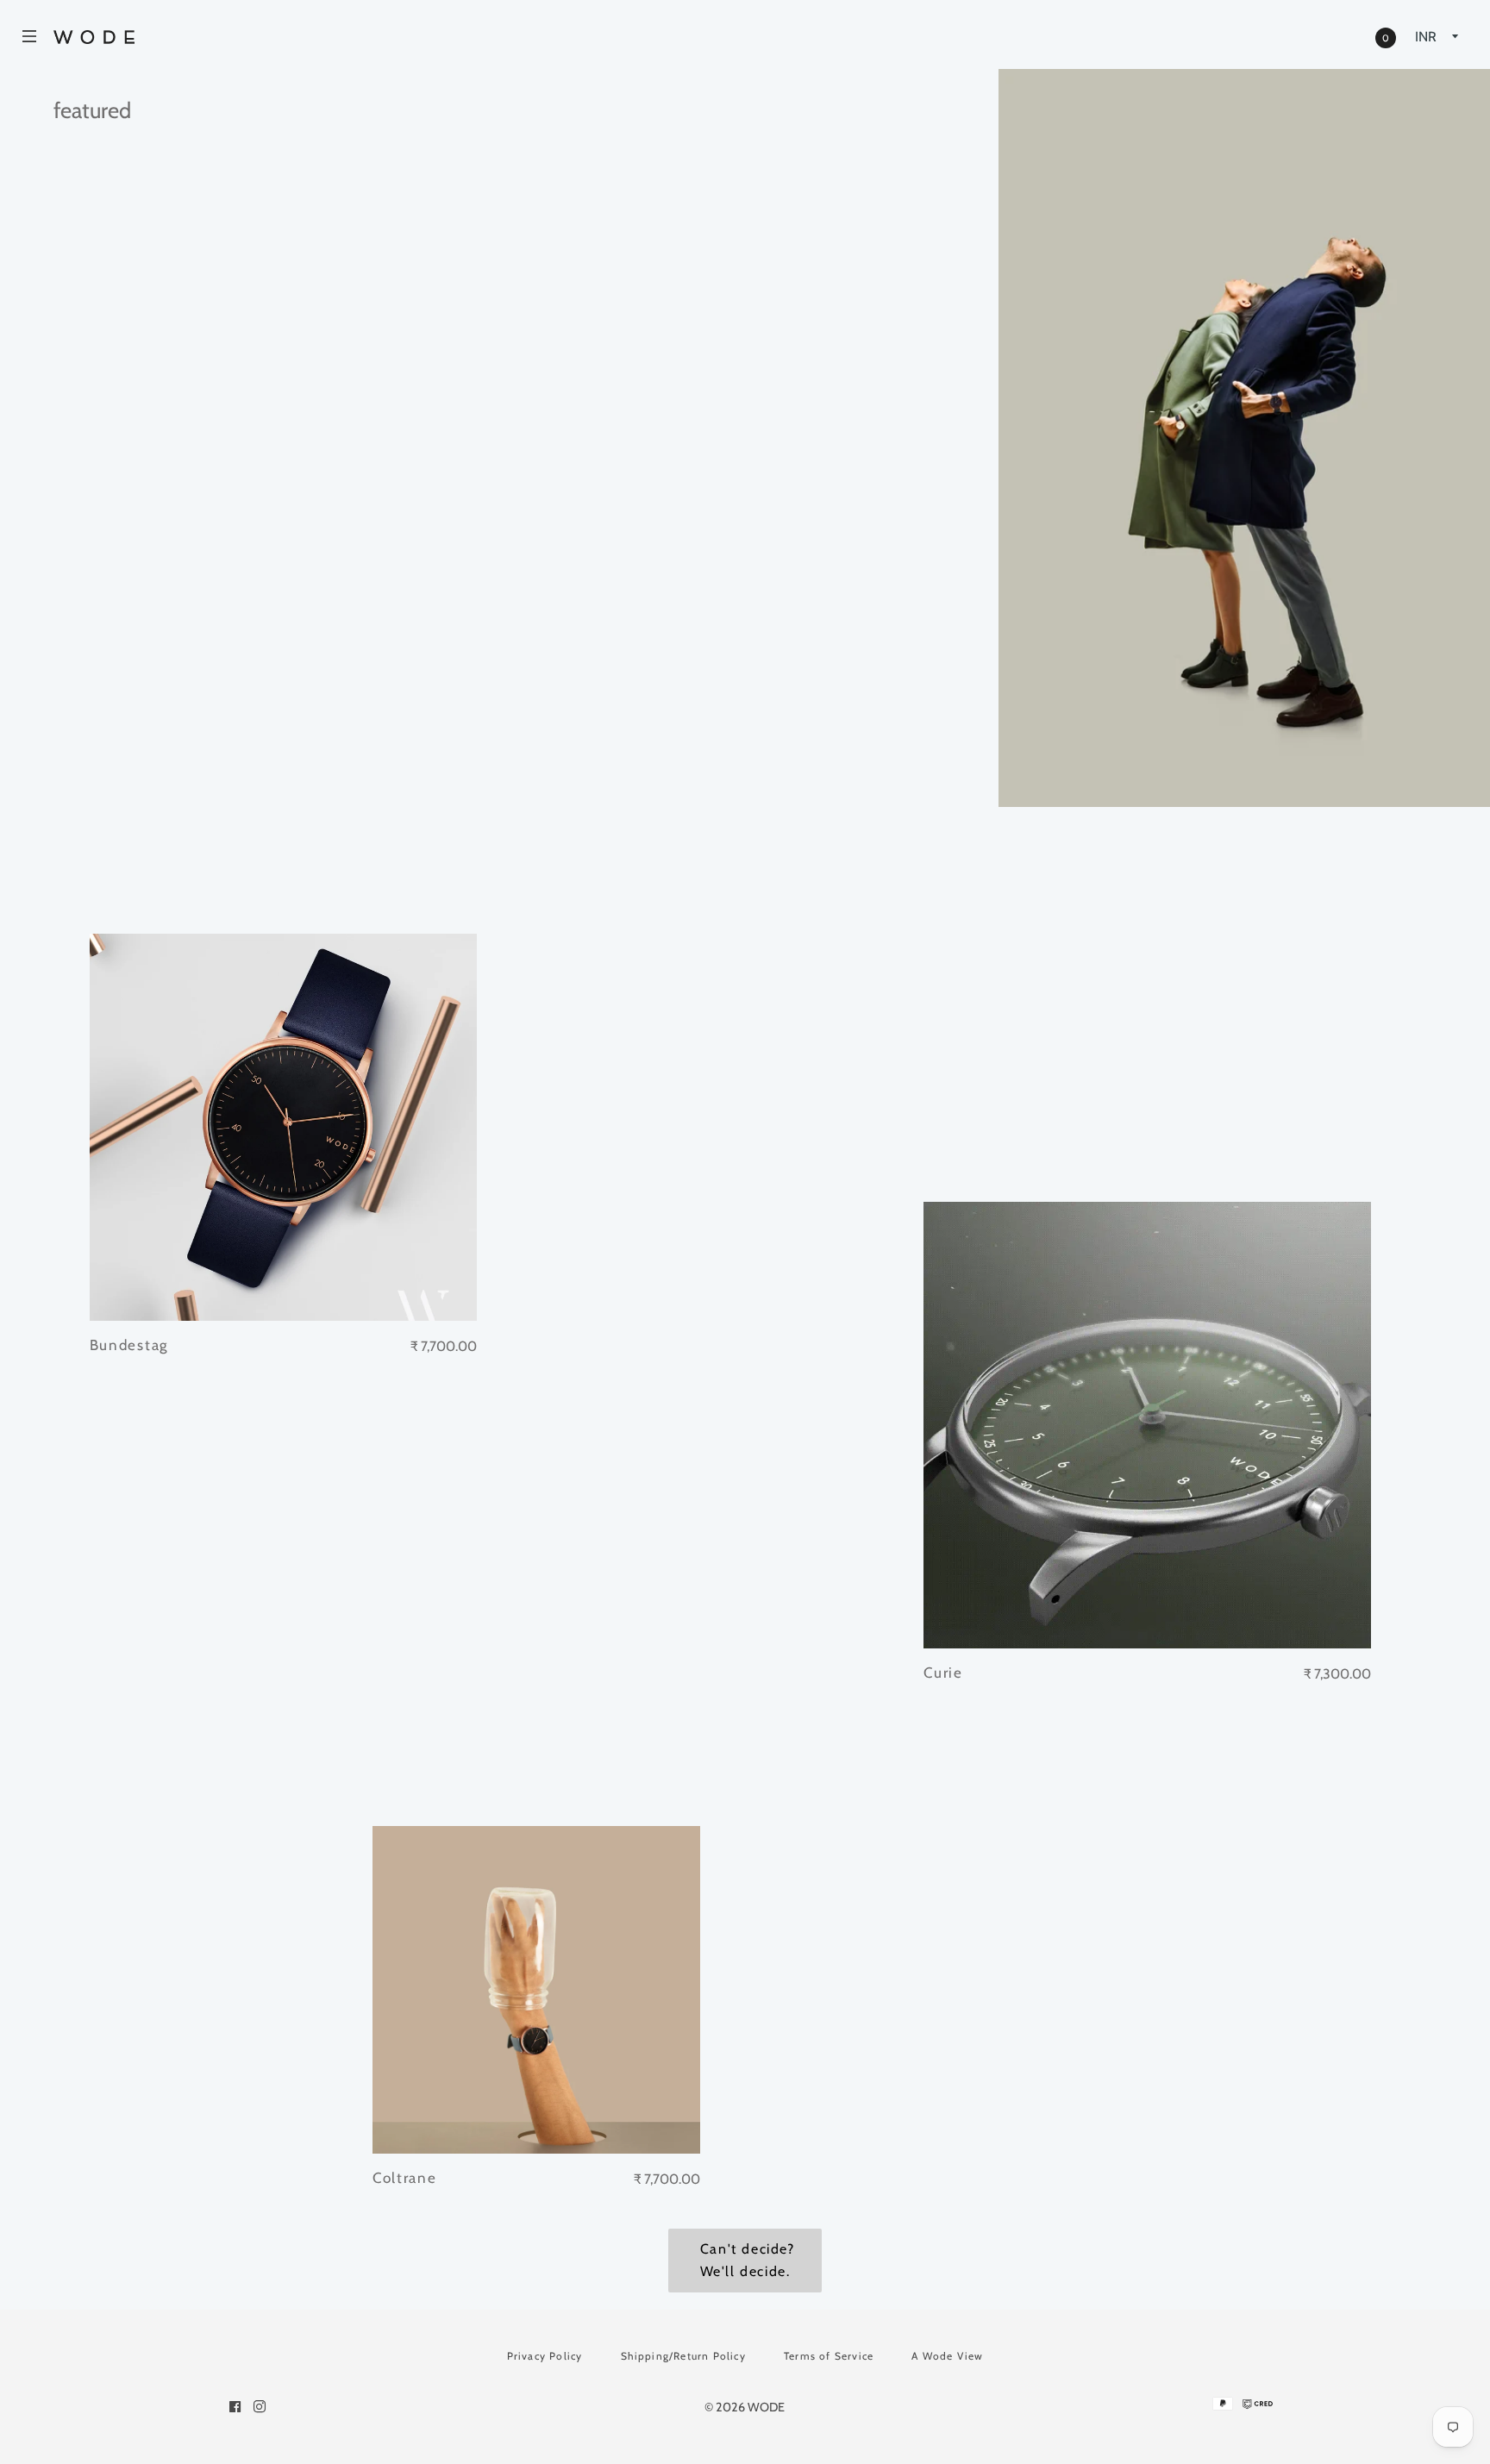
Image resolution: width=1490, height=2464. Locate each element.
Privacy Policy (545, 2356)
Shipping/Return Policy (683, 2356)
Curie (943, 1673)
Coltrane (405, 2178)
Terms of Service (829, 2356)
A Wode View (947, 2356)
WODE (766, 2407)
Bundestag (129, 1345)
